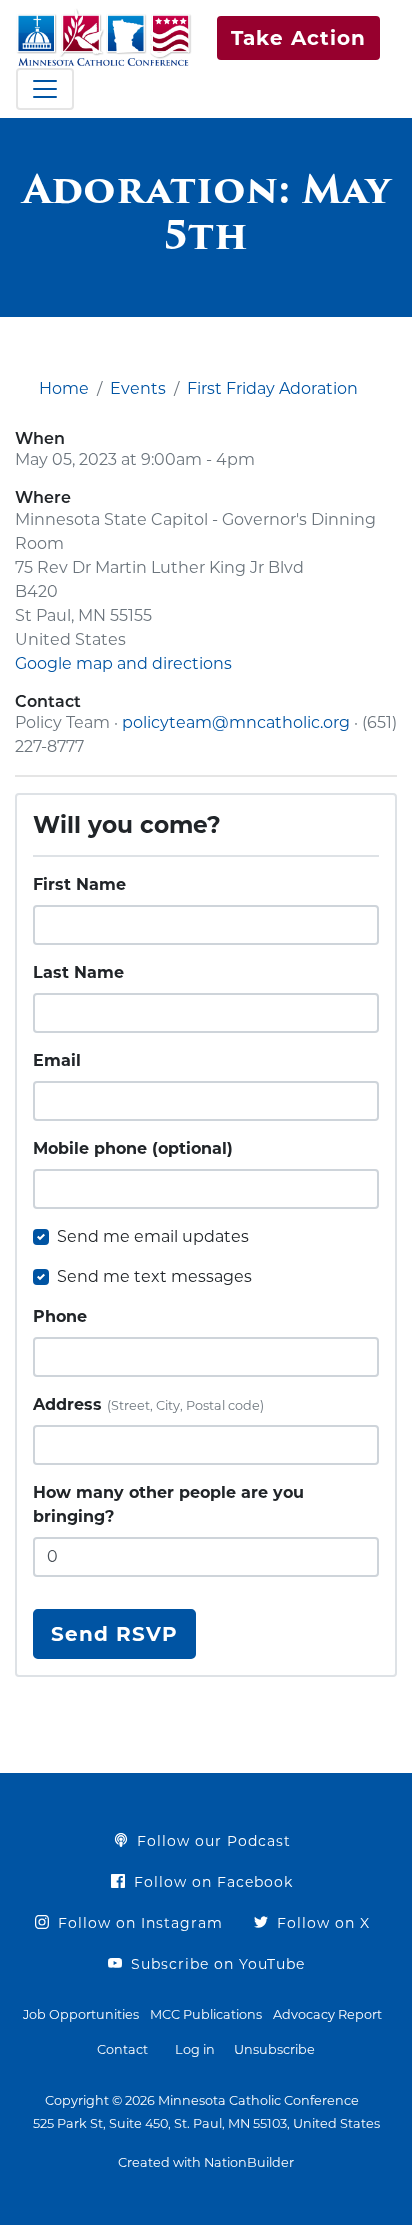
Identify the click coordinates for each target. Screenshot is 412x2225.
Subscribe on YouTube (215, 1964)
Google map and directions (123, 663)
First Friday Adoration (272, 388)
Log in (195, 2049)
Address (148, 1404)
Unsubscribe (274, 2049)
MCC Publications (206, 2014)
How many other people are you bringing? (168, 1504)
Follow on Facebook (211, 1882)
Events (138, 388)
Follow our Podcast (211, 1841)
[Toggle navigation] (45, 89)
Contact (122, 2049)
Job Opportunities (81, 2014)
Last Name (78, 972)
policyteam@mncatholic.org (236, 722)
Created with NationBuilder (206, 2162)
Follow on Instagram (138, 1923)
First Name (79, 884)
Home (64, 388)
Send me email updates (153, 1236)
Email (57, 1060)
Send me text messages (154, 1276)
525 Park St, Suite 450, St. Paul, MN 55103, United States (206, 2123)
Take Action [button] (298, 38)
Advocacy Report (327, 2014)
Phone (60, 1316)
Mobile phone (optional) (133, 1148)
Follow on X (321, 1923)
